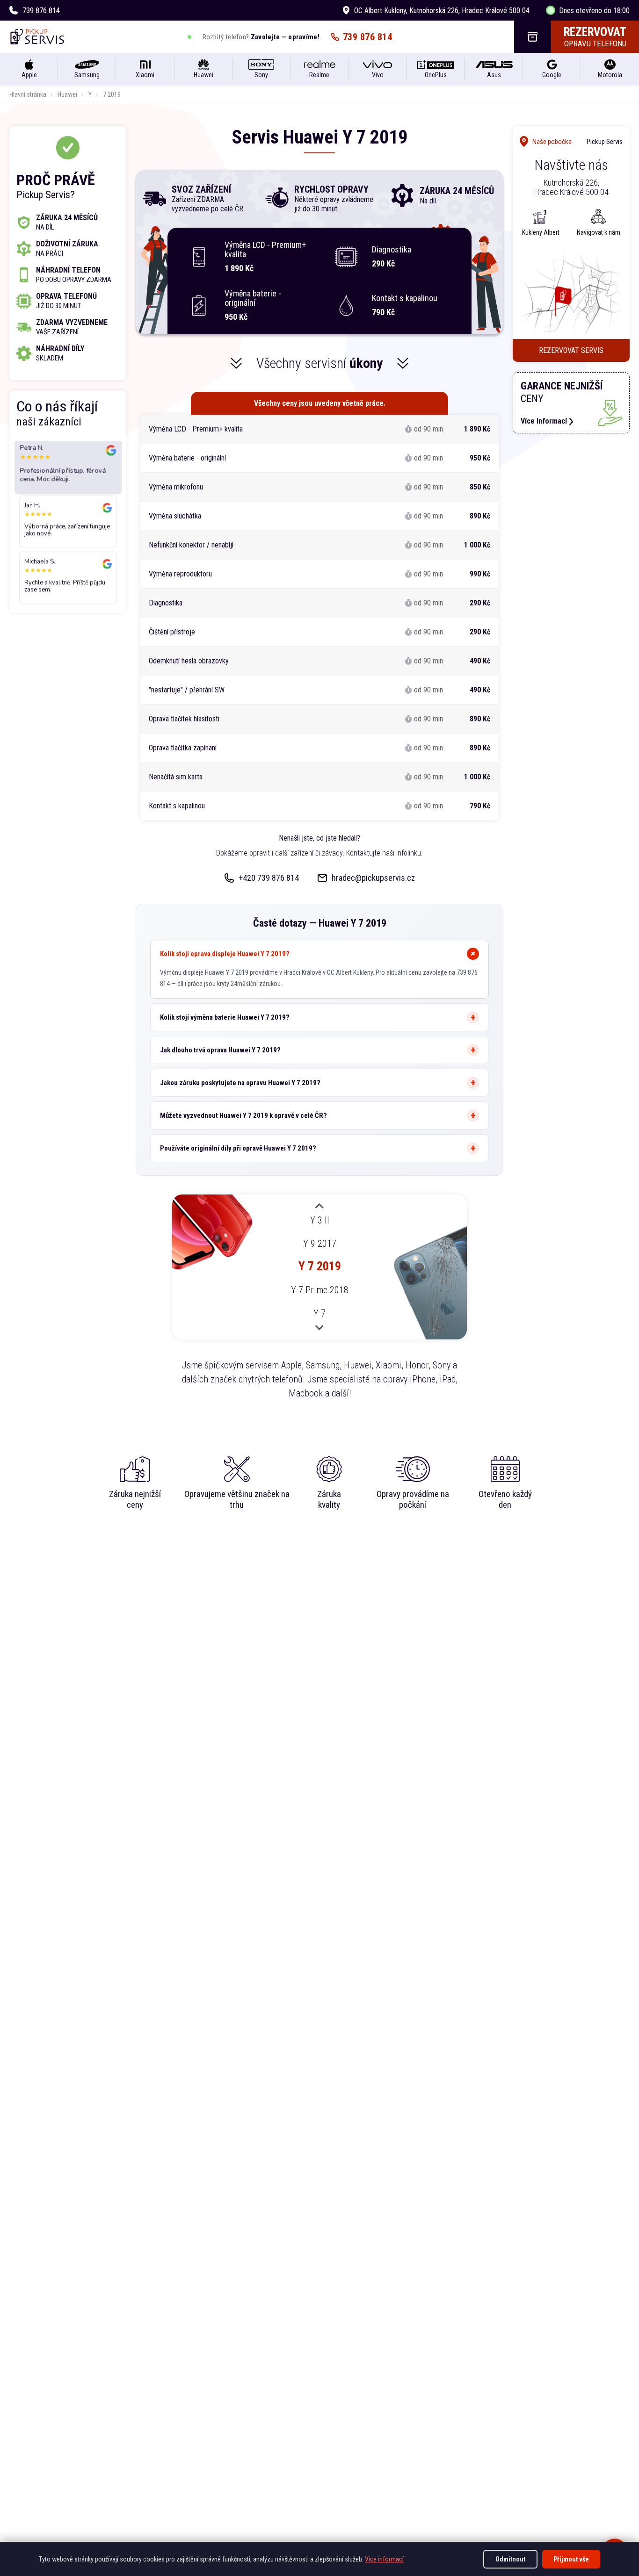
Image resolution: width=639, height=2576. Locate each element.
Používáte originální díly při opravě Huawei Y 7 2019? (238, 1148)
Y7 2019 (320, 1266)
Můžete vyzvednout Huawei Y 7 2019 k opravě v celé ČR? (243, 1115)
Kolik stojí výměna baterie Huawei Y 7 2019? (225, 1017)
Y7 (319, 1313)
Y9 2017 (320, 1243)
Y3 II (320, 1220)
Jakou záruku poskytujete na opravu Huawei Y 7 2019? (240, 1083)
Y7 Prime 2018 (320, 1290)
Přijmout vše (571, 2559)
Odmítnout (510, 2559)
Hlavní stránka (28, 94)
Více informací (384, 2559)
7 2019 (112, 94)
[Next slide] (319, 1327)
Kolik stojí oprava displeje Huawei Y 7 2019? (225, 954)
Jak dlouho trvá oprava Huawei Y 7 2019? (220, 1050)
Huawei (67, 94)
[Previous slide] (319, 1207)
